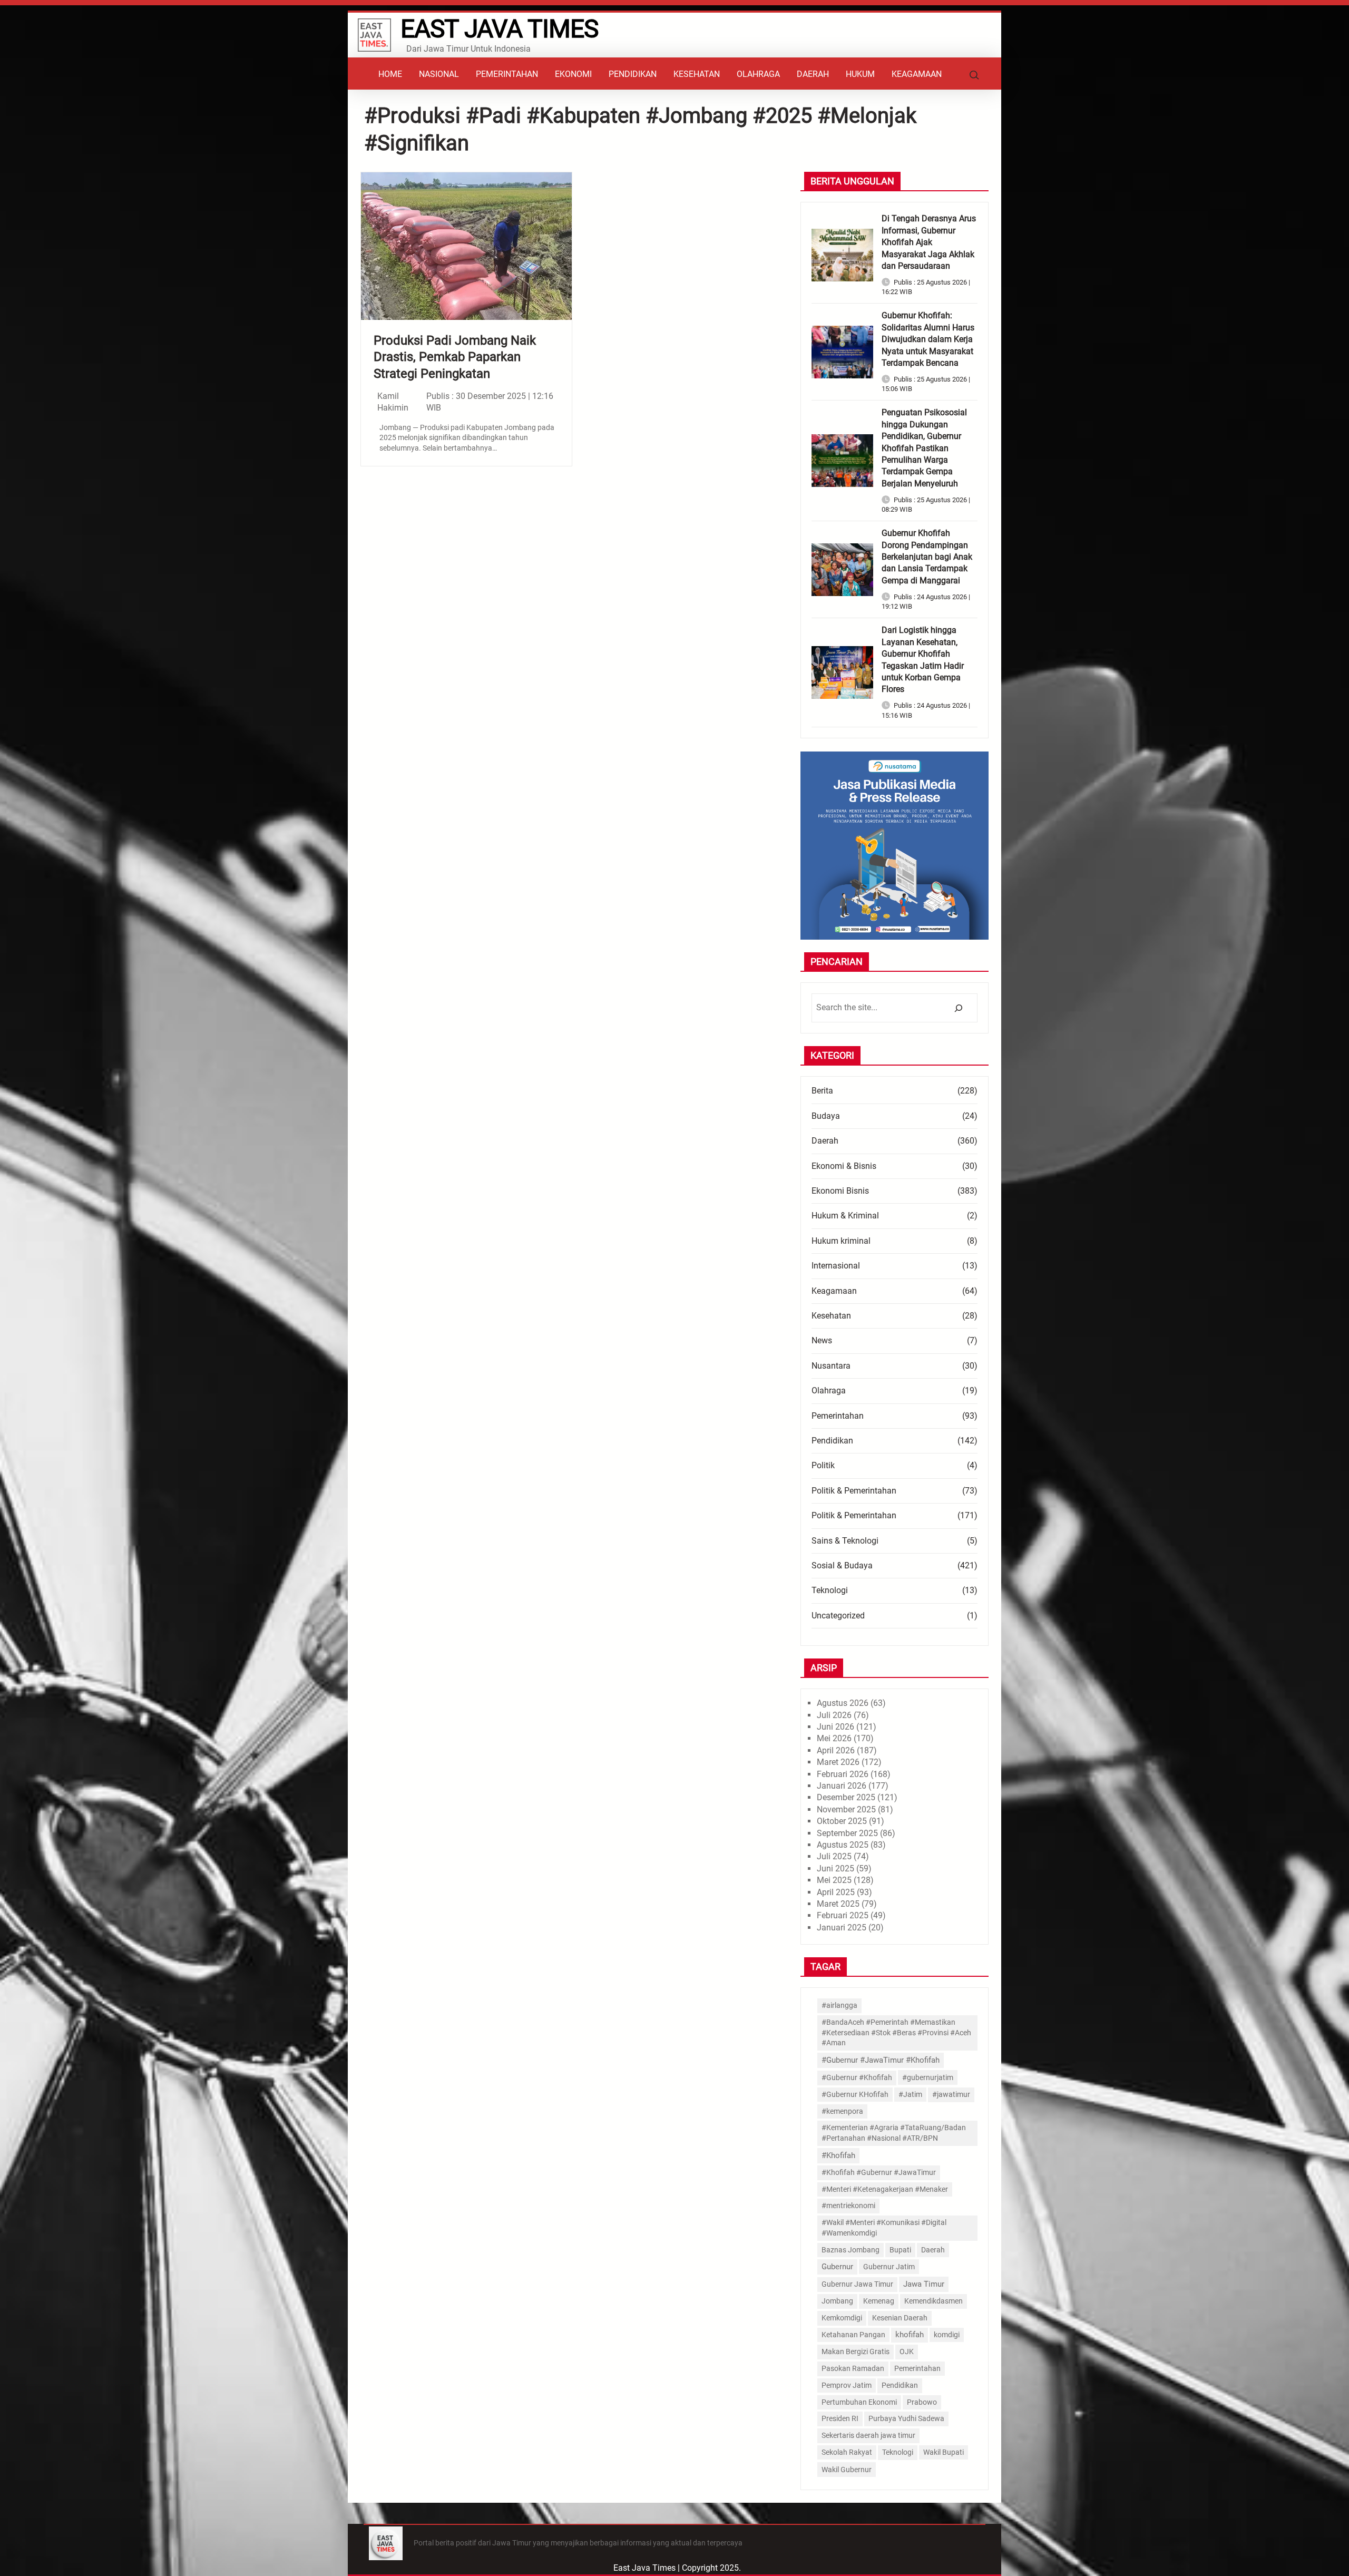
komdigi (947, 2335)
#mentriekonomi (848, 2206)
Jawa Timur (924, 2284)
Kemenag (879, 2301)
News (822, 1340)
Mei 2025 (834, 1880)
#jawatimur (951, 2094)
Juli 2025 (834, 1856)
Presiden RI (840, 2418)
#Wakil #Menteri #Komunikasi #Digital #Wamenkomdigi (884, 2228)
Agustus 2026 (843, 1703)
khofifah (910, 2335)
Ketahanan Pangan (853, 2335)
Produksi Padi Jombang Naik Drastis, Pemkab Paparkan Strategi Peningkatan (455, 357)
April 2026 (836, 1750)
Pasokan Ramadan (853, 2368)
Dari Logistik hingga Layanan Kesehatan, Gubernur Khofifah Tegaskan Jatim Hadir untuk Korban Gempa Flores (923, 660)
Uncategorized (838, 1616)
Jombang (837, 2301)
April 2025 (836, 1892)
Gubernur (837, 2267)
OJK (907, 2351)
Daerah (825, 1141)
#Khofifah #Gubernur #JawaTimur (879, 2173)
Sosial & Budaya (842, 1565)
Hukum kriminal (841, 1241)
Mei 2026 (834, 1738)
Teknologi (830, 1590)
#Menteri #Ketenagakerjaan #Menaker (885, 2189)
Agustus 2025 (843, 1845)
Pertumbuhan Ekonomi (859, 2402)
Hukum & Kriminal (845, 1216)
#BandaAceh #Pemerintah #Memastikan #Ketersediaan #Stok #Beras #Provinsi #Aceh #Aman (896, 2032)
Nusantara (831, 1366)
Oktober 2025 (842, 1821)
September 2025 (847, 1833)
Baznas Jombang (851, 2250)
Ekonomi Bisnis (840, 1191)
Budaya (826, 1116)
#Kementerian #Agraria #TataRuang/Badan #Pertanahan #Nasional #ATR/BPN (894, 2133)
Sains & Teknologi (845, 1541)
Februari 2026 (843, 1774)
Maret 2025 (838, 1904)
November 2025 (846, 1809)
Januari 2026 (842, 1786)
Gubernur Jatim (889, 2267)
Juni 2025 (835, 1868)
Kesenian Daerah (900, 2318)
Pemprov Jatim (847, 2385)
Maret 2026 (838, 1762)
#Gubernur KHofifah (855, 2094)
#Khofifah (838, 2155)
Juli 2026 (834, 1715)
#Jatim (910, 2094)
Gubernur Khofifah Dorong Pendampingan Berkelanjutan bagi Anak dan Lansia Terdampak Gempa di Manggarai (927, 557)
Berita (822, 1091)
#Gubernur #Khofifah (857, 2077)
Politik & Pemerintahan (854, 1491)
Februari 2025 (843, 1915)
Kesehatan (831, 1316)
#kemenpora (842, 2111)
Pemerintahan (838, 1416)
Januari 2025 (842, 1928)
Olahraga (829, 1391)
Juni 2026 (835, 1727)
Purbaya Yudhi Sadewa (906, 2418)
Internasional (836, 1266)
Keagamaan (834, 1291)
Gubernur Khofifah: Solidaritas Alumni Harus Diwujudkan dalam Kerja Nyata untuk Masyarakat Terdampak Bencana (928, 339)
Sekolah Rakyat (847, 2452)
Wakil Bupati (944, 2452)
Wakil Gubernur (847, 2470)
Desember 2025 (846, 1797)
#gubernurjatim (928, 2077)
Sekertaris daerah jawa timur (868, 2435)
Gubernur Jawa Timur (857, 2284)
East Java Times (499, 29)
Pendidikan (832, 1441)
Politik (823, 1465)
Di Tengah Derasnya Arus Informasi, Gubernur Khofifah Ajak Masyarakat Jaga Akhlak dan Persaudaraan (929, 242)
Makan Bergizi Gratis (856, 2351)
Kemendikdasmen (933, 2301)
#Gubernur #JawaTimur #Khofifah (881, 2060)
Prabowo (922, 2402)
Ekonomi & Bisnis (844, 1166)
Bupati (900, 2250)
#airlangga (839, 2005)
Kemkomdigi (842, 2318)
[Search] (958, 1008)
